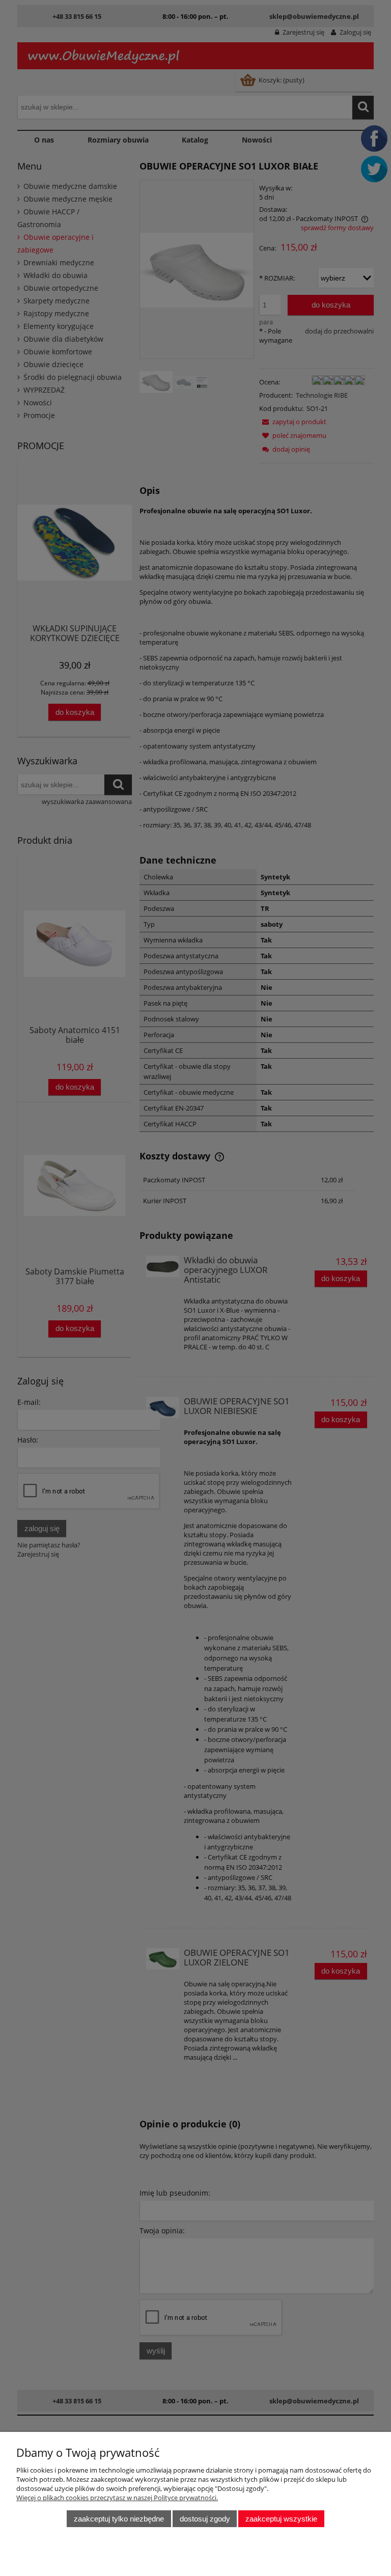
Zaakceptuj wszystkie (281, 2519)
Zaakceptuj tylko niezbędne (119, 2519)
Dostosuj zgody (205, 2519)
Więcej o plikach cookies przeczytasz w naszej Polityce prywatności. (117, 2498)
